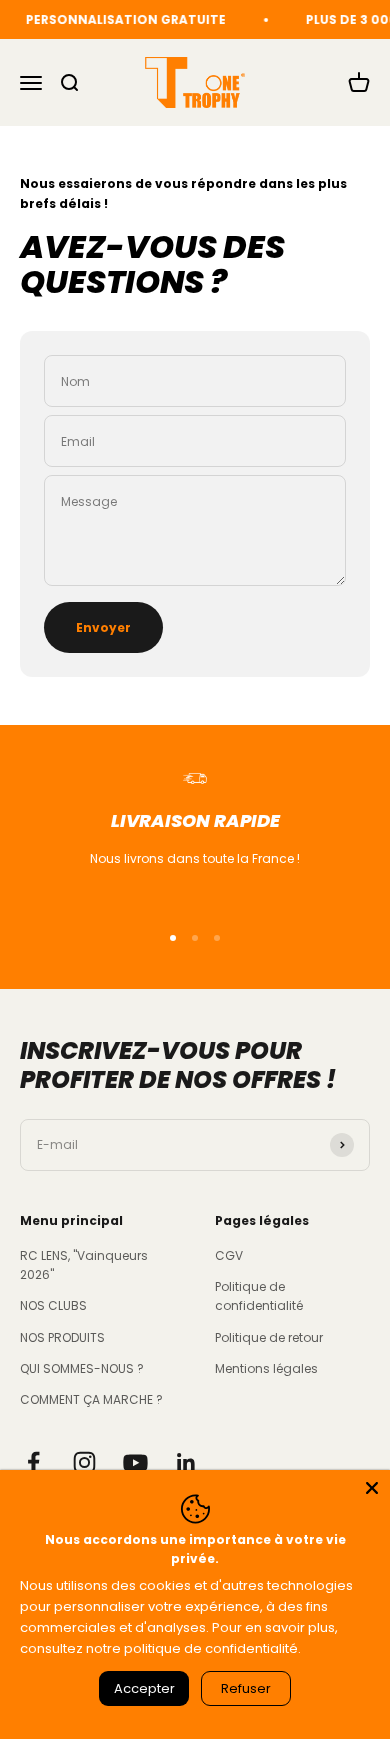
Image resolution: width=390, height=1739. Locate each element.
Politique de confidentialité (259, 1296)
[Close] (372, 1488)
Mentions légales (266, 1368)
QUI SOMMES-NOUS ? (82, 1368)
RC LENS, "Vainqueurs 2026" (84, 1265)
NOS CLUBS (53, 1305)
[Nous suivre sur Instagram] (84, 1462)
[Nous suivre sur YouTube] (135, 1462)
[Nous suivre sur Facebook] (33, 1462)
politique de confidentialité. (212, 1648)
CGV (229, 1255)
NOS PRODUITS (62, 1337)
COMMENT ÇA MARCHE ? (91, 1399)
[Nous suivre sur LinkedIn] (186, 1462)
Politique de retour (269, 1337)
